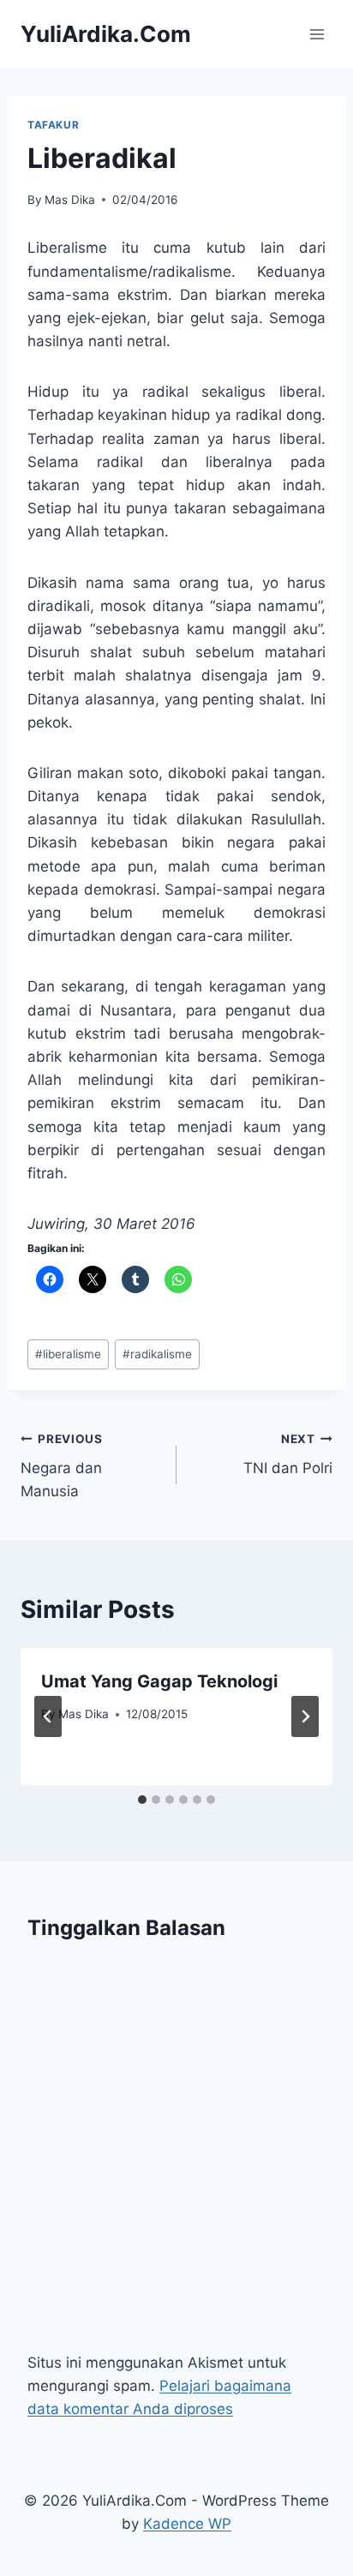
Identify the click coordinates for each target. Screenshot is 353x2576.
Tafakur (53, 125)
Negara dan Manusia (62, 1466)
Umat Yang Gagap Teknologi (159, 1681)
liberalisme (68, 1354)
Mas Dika (70, 200)
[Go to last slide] (48, 1716)
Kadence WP (187, 2524)
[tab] (142, 1800)
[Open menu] (317, 34)
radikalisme (157, 1354)
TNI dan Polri (288, 1455)
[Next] (305, 1716)
